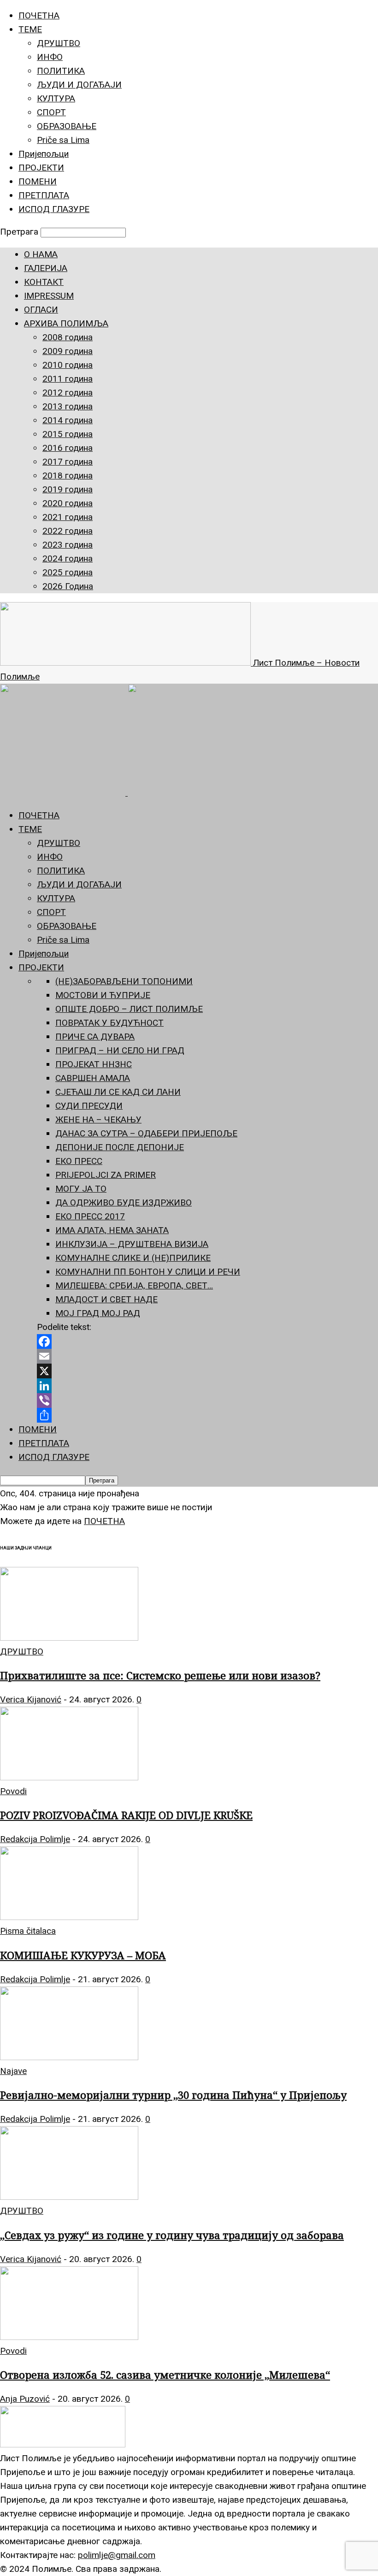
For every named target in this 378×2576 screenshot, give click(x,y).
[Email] (207, 1356)
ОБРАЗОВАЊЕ (67, 126)
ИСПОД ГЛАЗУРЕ (54, 209)
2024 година (68, 558)
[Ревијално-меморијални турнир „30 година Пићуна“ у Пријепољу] (69, 2057)
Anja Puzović (25, 2399)
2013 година (68, 406)
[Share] (207, 1415)
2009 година (68, 351)
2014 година (68, 420)
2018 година (68, 476)
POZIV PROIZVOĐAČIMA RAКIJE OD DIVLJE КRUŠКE (126, 1815)
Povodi (13, 1791)
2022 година (68, 531)
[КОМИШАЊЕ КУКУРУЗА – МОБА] (69, 1917)
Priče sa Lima (63, 140)
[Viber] (207, 1400)
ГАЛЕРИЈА (46, 268)
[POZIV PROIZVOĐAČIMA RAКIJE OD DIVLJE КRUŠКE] (69, 1777)
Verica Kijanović (31, 1699)
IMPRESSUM (49, 296)
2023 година (68, 545)
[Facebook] (207, 1341)
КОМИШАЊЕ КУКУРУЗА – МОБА (83, 1955)
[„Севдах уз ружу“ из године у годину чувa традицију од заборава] (69, 2197)
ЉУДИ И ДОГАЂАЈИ (79, 85)
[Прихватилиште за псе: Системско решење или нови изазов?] (69, 1638)
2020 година (68, 503)
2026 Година (68, 586)
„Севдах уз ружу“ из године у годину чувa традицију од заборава (172, 2235)
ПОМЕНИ (38, 181)
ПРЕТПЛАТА (44, 195)
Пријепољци (44, 154)
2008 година (68, 337)
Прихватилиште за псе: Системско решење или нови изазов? (160, 1675)
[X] (207, 1371)
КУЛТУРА (56, 98)
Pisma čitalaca (28, 1931)
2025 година (68, 572)
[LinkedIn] (207, 1386)
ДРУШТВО (59, 43)
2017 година (68, 462)
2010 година (68, 365)
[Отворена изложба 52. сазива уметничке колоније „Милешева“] (69, 2337)
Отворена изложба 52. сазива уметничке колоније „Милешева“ (165, 2375)
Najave (13, 2071)
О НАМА (41, 254)
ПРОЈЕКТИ (41, 168)
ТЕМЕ (30, 29)
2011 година (68, 379)
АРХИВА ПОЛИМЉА (66, 323)
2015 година (68, 434)
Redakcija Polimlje (35, 1839)
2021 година (68, 517)
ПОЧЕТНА (39, 15)
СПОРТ (51, 112)
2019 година (68, 489)
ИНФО (50, 57)
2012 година (68, 393)
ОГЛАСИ (41, 310)
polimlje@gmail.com (117, 2555)
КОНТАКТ (44, 282)
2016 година (68, 448)
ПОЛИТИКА (61, 71)
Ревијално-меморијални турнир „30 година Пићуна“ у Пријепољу (173, 2095)
